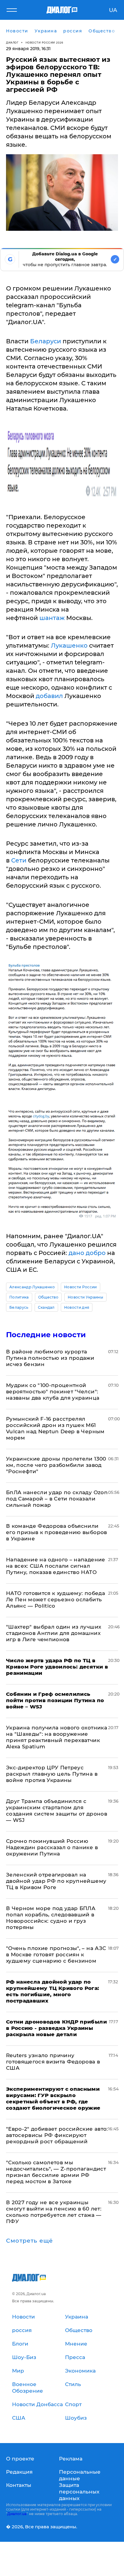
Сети (19, 860)
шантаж (52, 618)
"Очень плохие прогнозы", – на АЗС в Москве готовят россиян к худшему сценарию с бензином (56, 1955)
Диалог (12, 42)
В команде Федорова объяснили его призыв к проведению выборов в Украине (57, 1532)
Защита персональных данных (79, 2492)
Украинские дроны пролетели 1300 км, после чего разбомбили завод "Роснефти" (56, 1465)
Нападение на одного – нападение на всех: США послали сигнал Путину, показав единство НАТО (56, 1566)
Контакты (19, 2485)
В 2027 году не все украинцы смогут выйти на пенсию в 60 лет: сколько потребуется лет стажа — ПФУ (54, 2212)
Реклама (71, 2459)
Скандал (46, 1307)
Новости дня (77, 1307)
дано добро (87, 1253)
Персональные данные (80, 2475)
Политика (19, 1297)
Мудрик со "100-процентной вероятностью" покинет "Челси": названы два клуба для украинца (53, 1392)
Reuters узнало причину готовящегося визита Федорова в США (53, 2062)
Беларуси (46, 341)
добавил (49, 696)
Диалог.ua (17, 2514)
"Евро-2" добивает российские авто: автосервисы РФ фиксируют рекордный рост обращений (57, 2135)
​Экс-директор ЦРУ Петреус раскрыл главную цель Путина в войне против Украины (52, 1774)
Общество (48, 1297)
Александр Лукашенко (32, 1287)
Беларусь (19, 1307)
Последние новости (46, 1335)
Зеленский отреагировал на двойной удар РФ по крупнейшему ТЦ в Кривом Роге (56, 1881)
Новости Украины (85, 1297)
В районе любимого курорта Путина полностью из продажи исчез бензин (50, 1358)
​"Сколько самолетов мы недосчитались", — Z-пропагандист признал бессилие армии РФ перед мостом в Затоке (56, 2172)
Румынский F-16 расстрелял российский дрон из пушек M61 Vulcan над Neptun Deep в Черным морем (55, 1428)
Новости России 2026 (45, 42)
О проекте (20, 2459)
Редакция (19, 2472)
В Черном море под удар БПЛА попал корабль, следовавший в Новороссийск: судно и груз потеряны (51, 1918)
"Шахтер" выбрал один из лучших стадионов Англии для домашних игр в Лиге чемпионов (54, 1633)
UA (113, 10)
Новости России (80, 1287)
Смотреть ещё (29, 2241)
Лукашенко (69, 646)
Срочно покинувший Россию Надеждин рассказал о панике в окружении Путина (52, 1847)
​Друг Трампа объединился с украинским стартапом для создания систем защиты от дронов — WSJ (57, 1811)
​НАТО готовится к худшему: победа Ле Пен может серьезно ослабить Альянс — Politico (56, 1599)
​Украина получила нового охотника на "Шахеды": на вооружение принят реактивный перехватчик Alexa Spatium (57, 1737)
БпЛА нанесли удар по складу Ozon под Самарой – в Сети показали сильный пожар (57, 1499)
